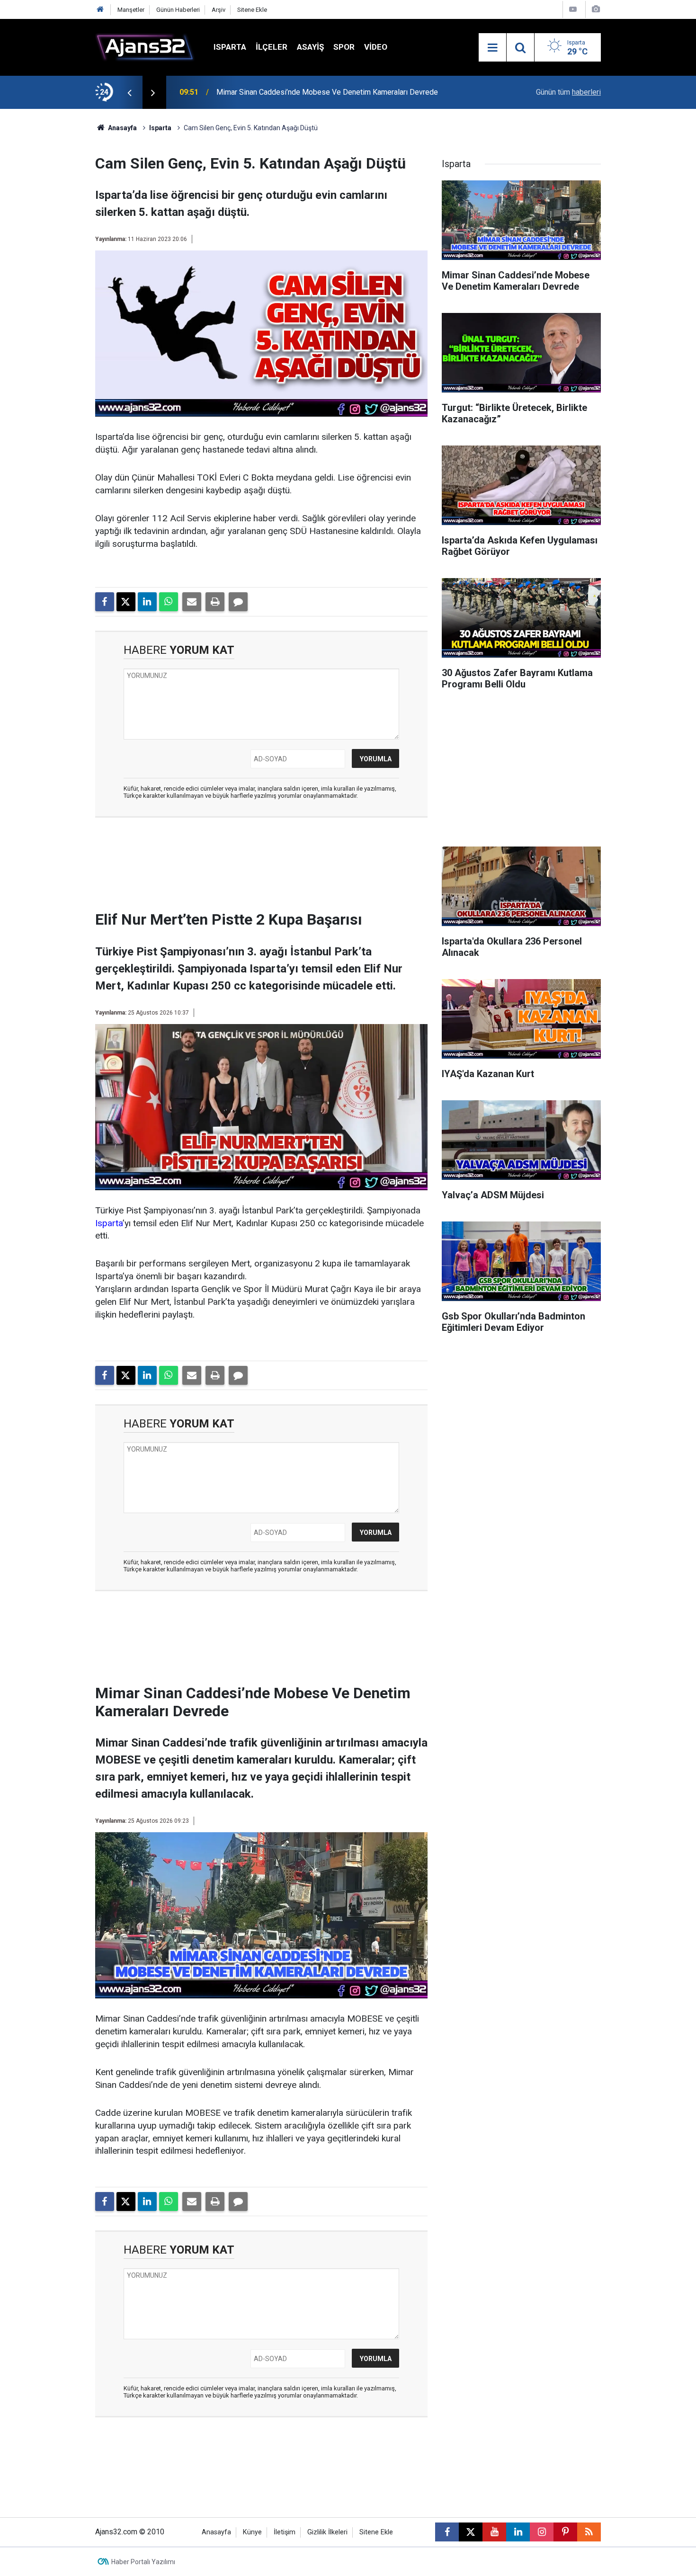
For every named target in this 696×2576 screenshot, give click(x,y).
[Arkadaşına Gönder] (192, 602)
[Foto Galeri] (596, 9)
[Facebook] (105, 602)
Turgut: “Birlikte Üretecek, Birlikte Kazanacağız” (294, 92)
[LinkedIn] (147, 602)
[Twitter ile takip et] (471, 2532)
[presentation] (129, 92)
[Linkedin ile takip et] (518, 2532)
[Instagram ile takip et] (542, 2532)
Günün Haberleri (178, 10)
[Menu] (492, 48)
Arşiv (219, 10)
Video (376, 47)
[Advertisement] (50, 251)
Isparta (230, 47)
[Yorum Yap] (238, 602)
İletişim (285, 2532)
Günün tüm (568, 92)
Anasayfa (122, 128)
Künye (252, 2532)
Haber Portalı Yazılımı (143, 2562)
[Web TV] (573, 9)
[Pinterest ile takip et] (565, 2532)
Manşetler (131, 10)
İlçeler (272, 47)
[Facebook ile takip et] (447, 2532)
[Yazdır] (215, 602)
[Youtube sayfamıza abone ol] (494, 2532)
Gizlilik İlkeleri (327, 2532)
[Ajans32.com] (145, 47)
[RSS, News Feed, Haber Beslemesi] (589, 2532)
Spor (344, 47)
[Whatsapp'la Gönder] (169, 602)
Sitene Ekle (252, 10)
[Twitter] (126, 602)
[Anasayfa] (100, 10)
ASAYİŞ (310, 47)
